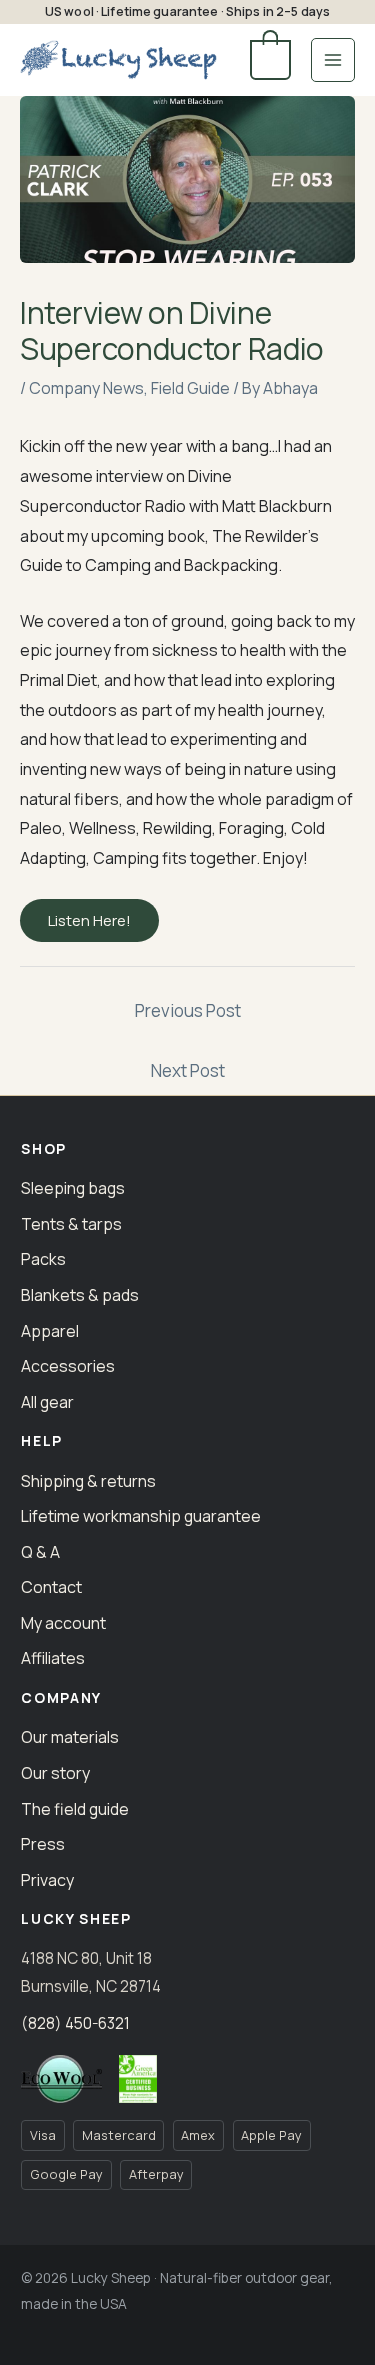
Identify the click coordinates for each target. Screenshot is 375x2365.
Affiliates (53, 1658)
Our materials (70, 1737)
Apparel (50, 1331)
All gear (47, 1402)
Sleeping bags (73, 1188)
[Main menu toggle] (333, 60)
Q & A (40, 1552)
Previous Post (188, 1010)
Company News (86, 388)
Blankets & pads (80, 1295)
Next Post (188, 1070)
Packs (43, 1259)
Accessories (68, 1366)
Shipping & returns (88, 1481)
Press (43, 1844)
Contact (51, 1587)
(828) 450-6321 (75, 2023)
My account (63, 1623)
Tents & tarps (71, 1224)
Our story (55, 1773)
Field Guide (190, 388)
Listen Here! (89, 920)
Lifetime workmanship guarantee (141, 1516)
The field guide (75, 1809)
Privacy (47, 1880)
